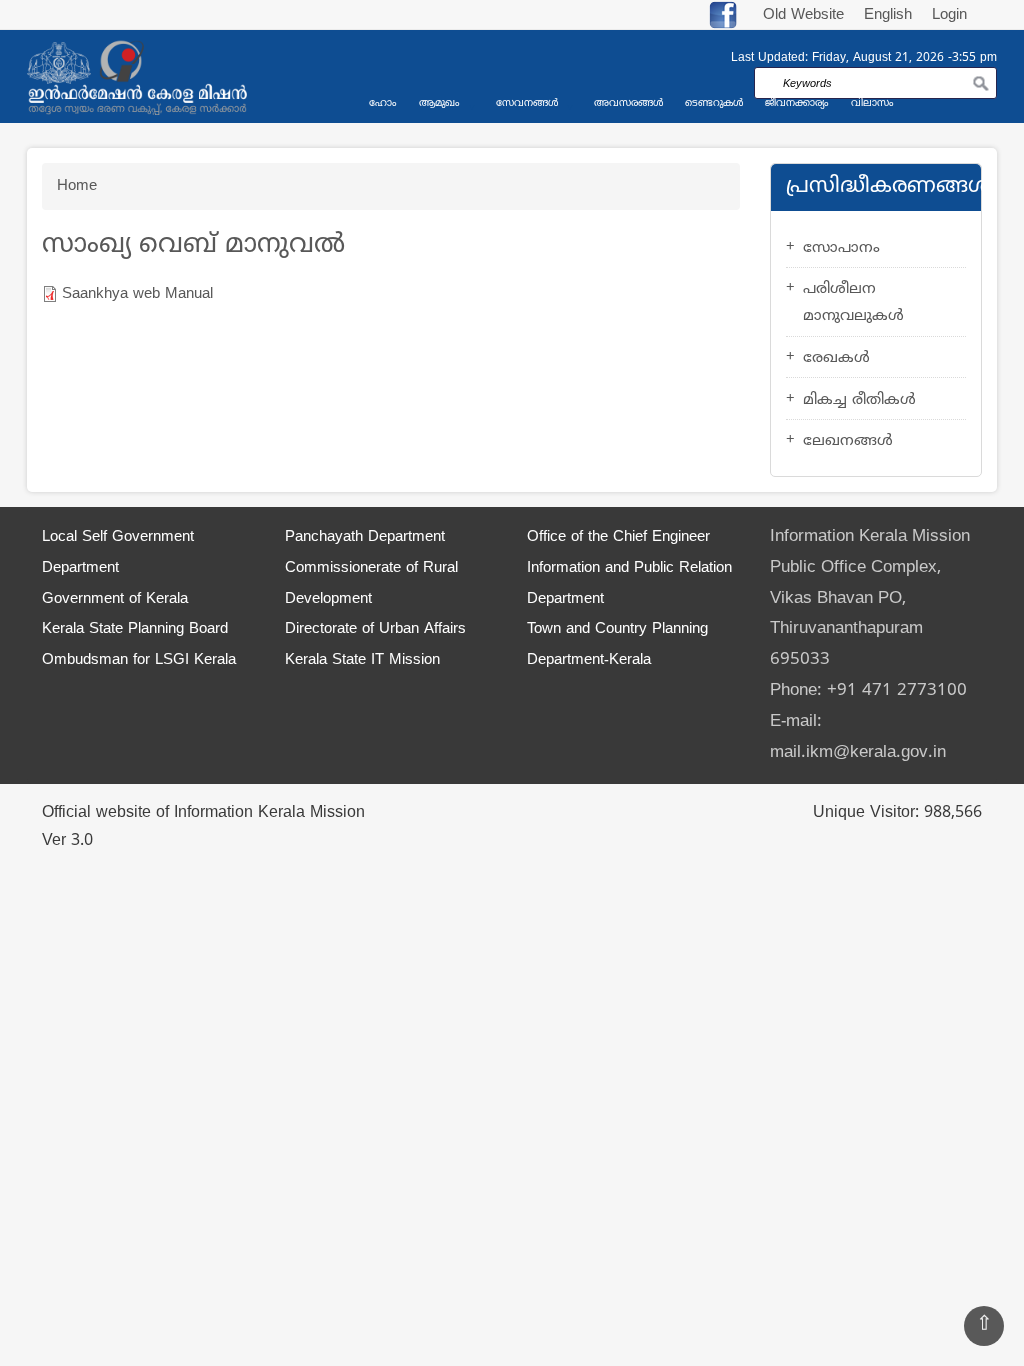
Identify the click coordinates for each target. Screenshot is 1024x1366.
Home (77, 186)
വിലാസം (872, 103)
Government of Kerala (115, 599)
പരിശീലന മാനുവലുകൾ (853, 303)
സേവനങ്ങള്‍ (527, 103)
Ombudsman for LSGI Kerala (139, 660)
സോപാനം (841, 248)
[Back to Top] (984, 1326)
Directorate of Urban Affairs (375, 629)
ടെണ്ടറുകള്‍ (714, 103)
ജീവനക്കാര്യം (797, 103)
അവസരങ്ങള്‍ (628, 103)
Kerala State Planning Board (135, 629)
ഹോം (383, 103)
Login (949, 15)
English (890, 15)
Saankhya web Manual (137, 294)
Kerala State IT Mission (362, 660)
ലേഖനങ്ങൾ (848, 441)
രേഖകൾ (836, 358)
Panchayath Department (365, 537)
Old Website (803, 15)
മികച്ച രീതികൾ (859, 400)
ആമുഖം (439, 103)
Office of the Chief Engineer (618, 537)
